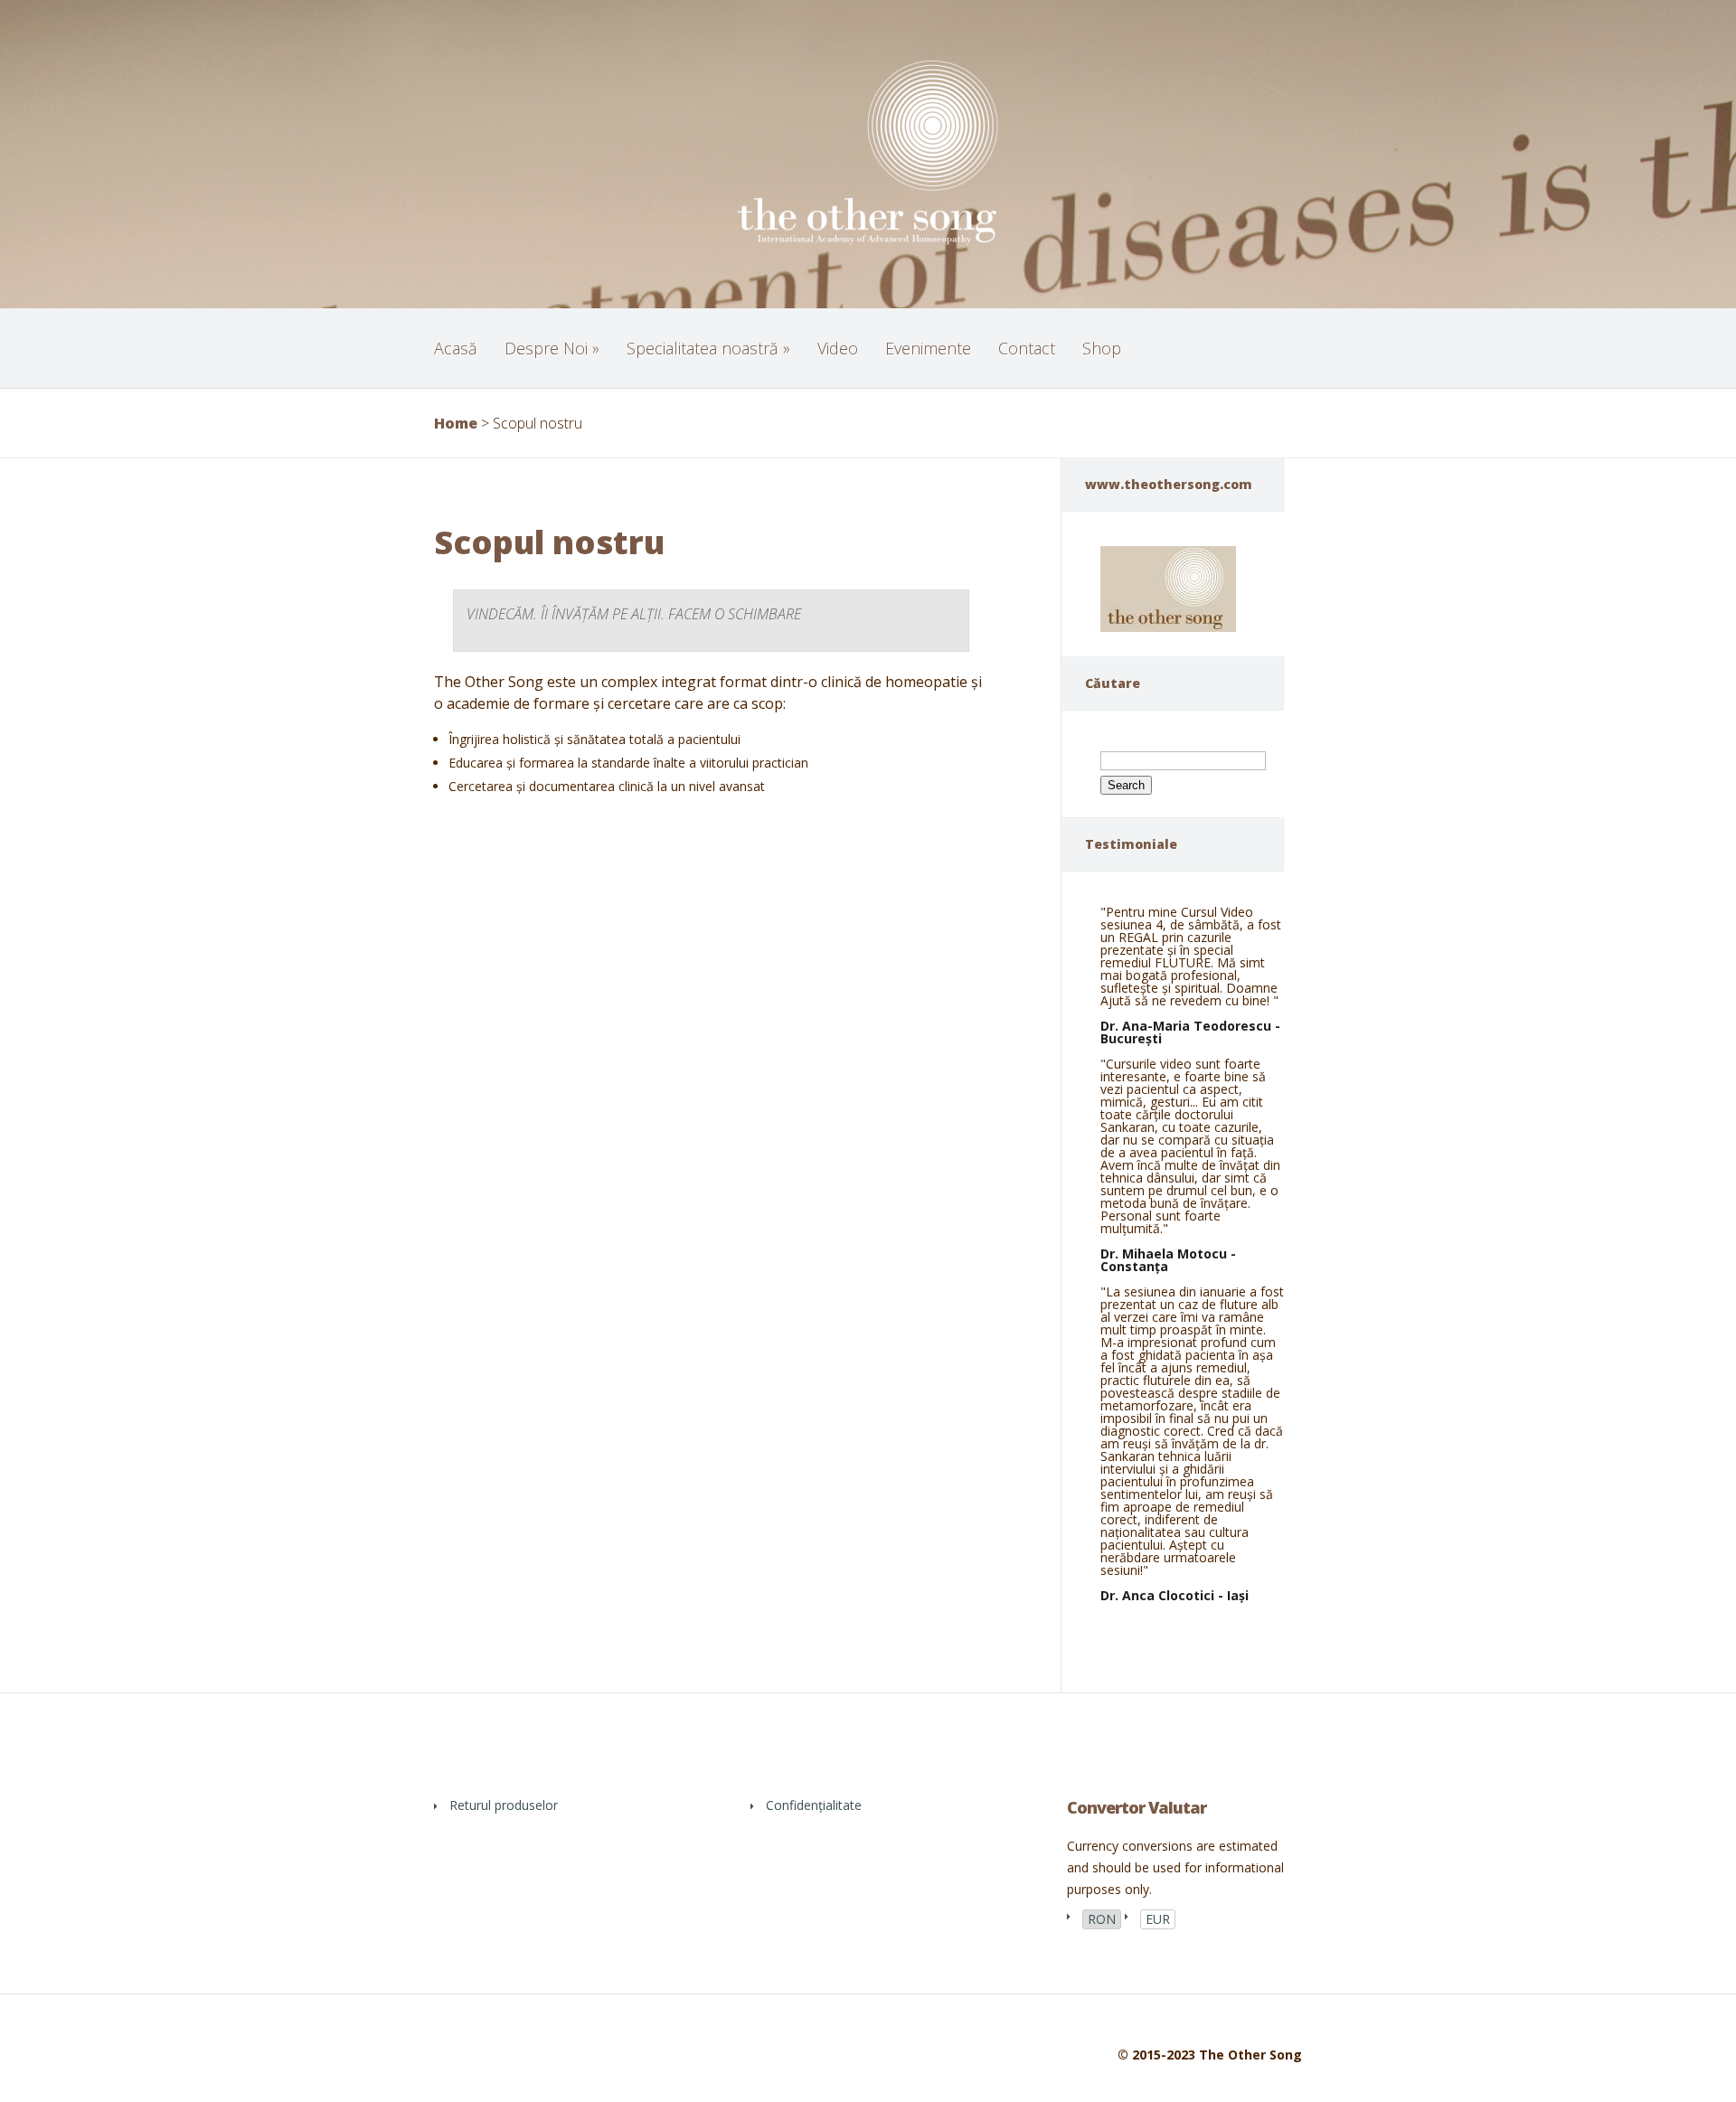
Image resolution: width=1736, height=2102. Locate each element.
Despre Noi (552, 348)
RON (1102, 1919)
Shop (1102, 348)
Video (838, 348)
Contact (1027, 348)
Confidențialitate (814, 1805)
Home (456, 423)
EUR (1158, 1919)
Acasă (456, 348)
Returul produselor (504, 1805)
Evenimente (928, 348)
